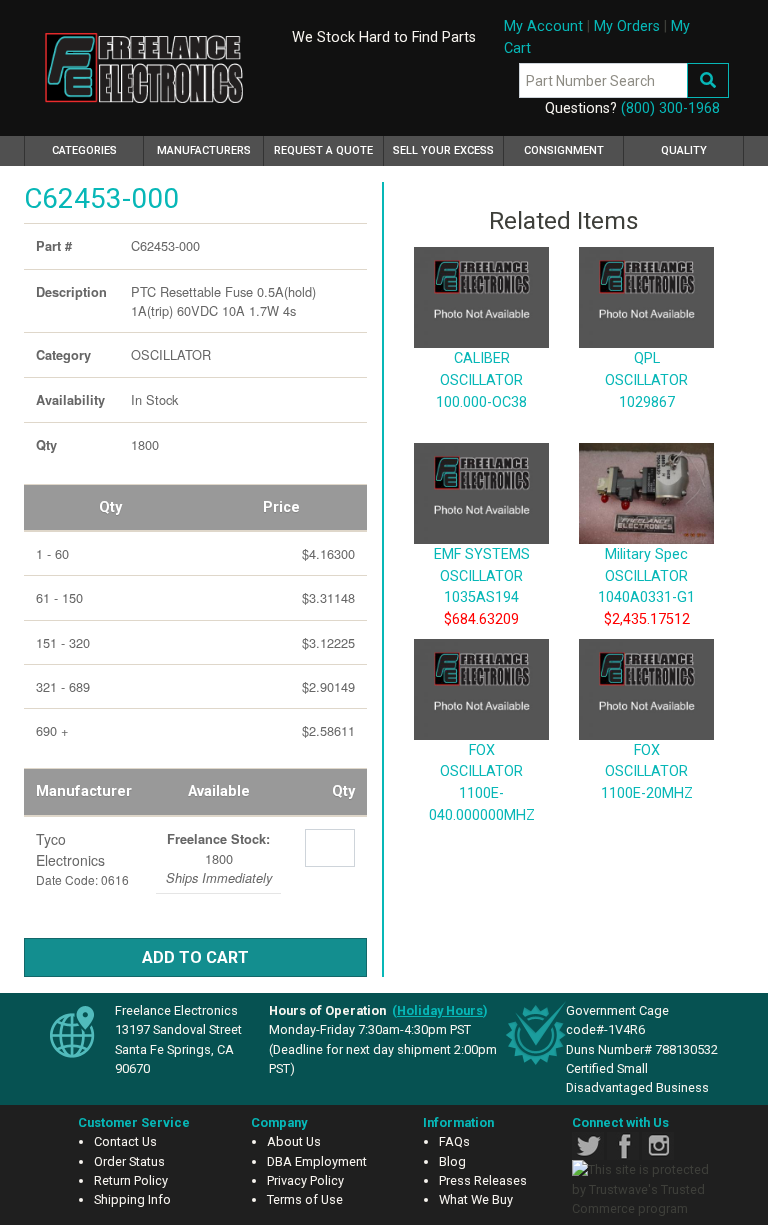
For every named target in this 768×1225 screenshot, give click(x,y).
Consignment (564, 150)
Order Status (129, 1161)
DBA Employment (317, 1161)
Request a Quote (323, 150)
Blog (452, 1161)
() (440, 1010)
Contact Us (125, 1141)
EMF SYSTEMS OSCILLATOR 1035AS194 (482, 576)
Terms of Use (305, 1199)
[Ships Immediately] (163, 834)
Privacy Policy (305, 1180)
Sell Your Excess (443, 150)
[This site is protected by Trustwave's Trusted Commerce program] (643, 1189)
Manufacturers (204, 150)
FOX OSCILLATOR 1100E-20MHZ (647, 772)
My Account (543, 26)
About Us (294, 1141)
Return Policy (131, 1180)
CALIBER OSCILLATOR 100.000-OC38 (481, 380)
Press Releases (483, 1180)
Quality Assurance (684, 155)
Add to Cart (195, 957)
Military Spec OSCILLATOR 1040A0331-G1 (646, 576)
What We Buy (476, 1199)
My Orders (627, 26)
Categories (98, 150)
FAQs (454, 1141)
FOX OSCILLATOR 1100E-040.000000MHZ (482, 783)
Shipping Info (132, 1199)
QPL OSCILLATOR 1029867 (646, 380)
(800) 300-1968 (670, 108)
